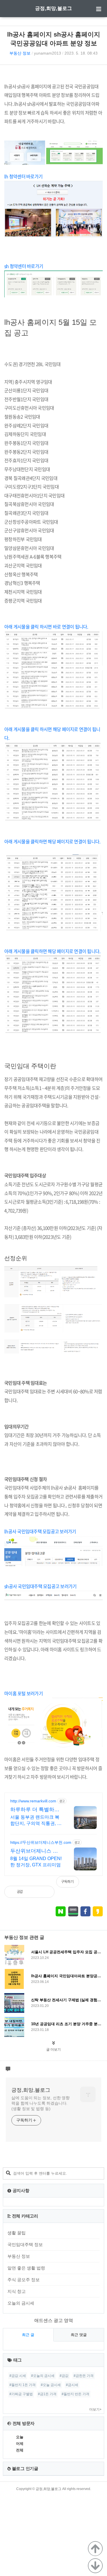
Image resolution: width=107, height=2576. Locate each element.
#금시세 (72, 2385)
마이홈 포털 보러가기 (24, 1693)
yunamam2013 (48, 53)
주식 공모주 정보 (24, 2280)
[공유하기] (33, 1892)
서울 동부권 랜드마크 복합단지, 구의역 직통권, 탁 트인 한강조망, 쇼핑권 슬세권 (36, 1821)
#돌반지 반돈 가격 (75, 2394)
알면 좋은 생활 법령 (26, 2268)
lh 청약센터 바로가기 (25, 176)
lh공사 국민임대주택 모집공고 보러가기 (40, 1531)
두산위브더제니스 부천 (34, 1851)
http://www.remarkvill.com (33, 1801)
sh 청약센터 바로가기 (24, 266)
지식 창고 (17, 2291)
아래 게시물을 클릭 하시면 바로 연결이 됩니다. (46, 627)
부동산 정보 (20, 53)
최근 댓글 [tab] (79, 2335)
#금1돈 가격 (47, 2394)
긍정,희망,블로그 (53, 8)
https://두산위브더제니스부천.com (41, 1842)
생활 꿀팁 (17, 2233)
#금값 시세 (18, 2376)
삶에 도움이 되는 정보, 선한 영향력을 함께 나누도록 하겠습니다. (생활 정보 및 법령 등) (41, 2103)
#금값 (64, 2376)
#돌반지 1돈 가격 (23, 2385)
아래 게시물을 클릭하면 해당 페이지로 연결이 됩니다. (52, 841)
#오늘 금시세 (51, 2385)
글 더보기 (53, 2049)
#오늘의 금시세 (43, 2376)
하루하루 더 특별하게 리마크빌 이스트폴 (35, 1810)
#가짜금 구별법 (21, 2394)
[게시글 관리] (46, 1892)
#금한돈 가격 (84, 2376)
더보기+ (95, 2409)
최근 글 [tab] (28, 2335)
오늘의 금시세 (21, 2303)
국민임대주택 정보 (25, 2244)
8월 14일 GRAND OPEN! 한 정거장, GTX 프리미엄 (36, 1862)
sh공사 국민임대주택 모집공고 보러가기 (40, 1586)
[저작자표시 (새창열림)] (100, 1885)
